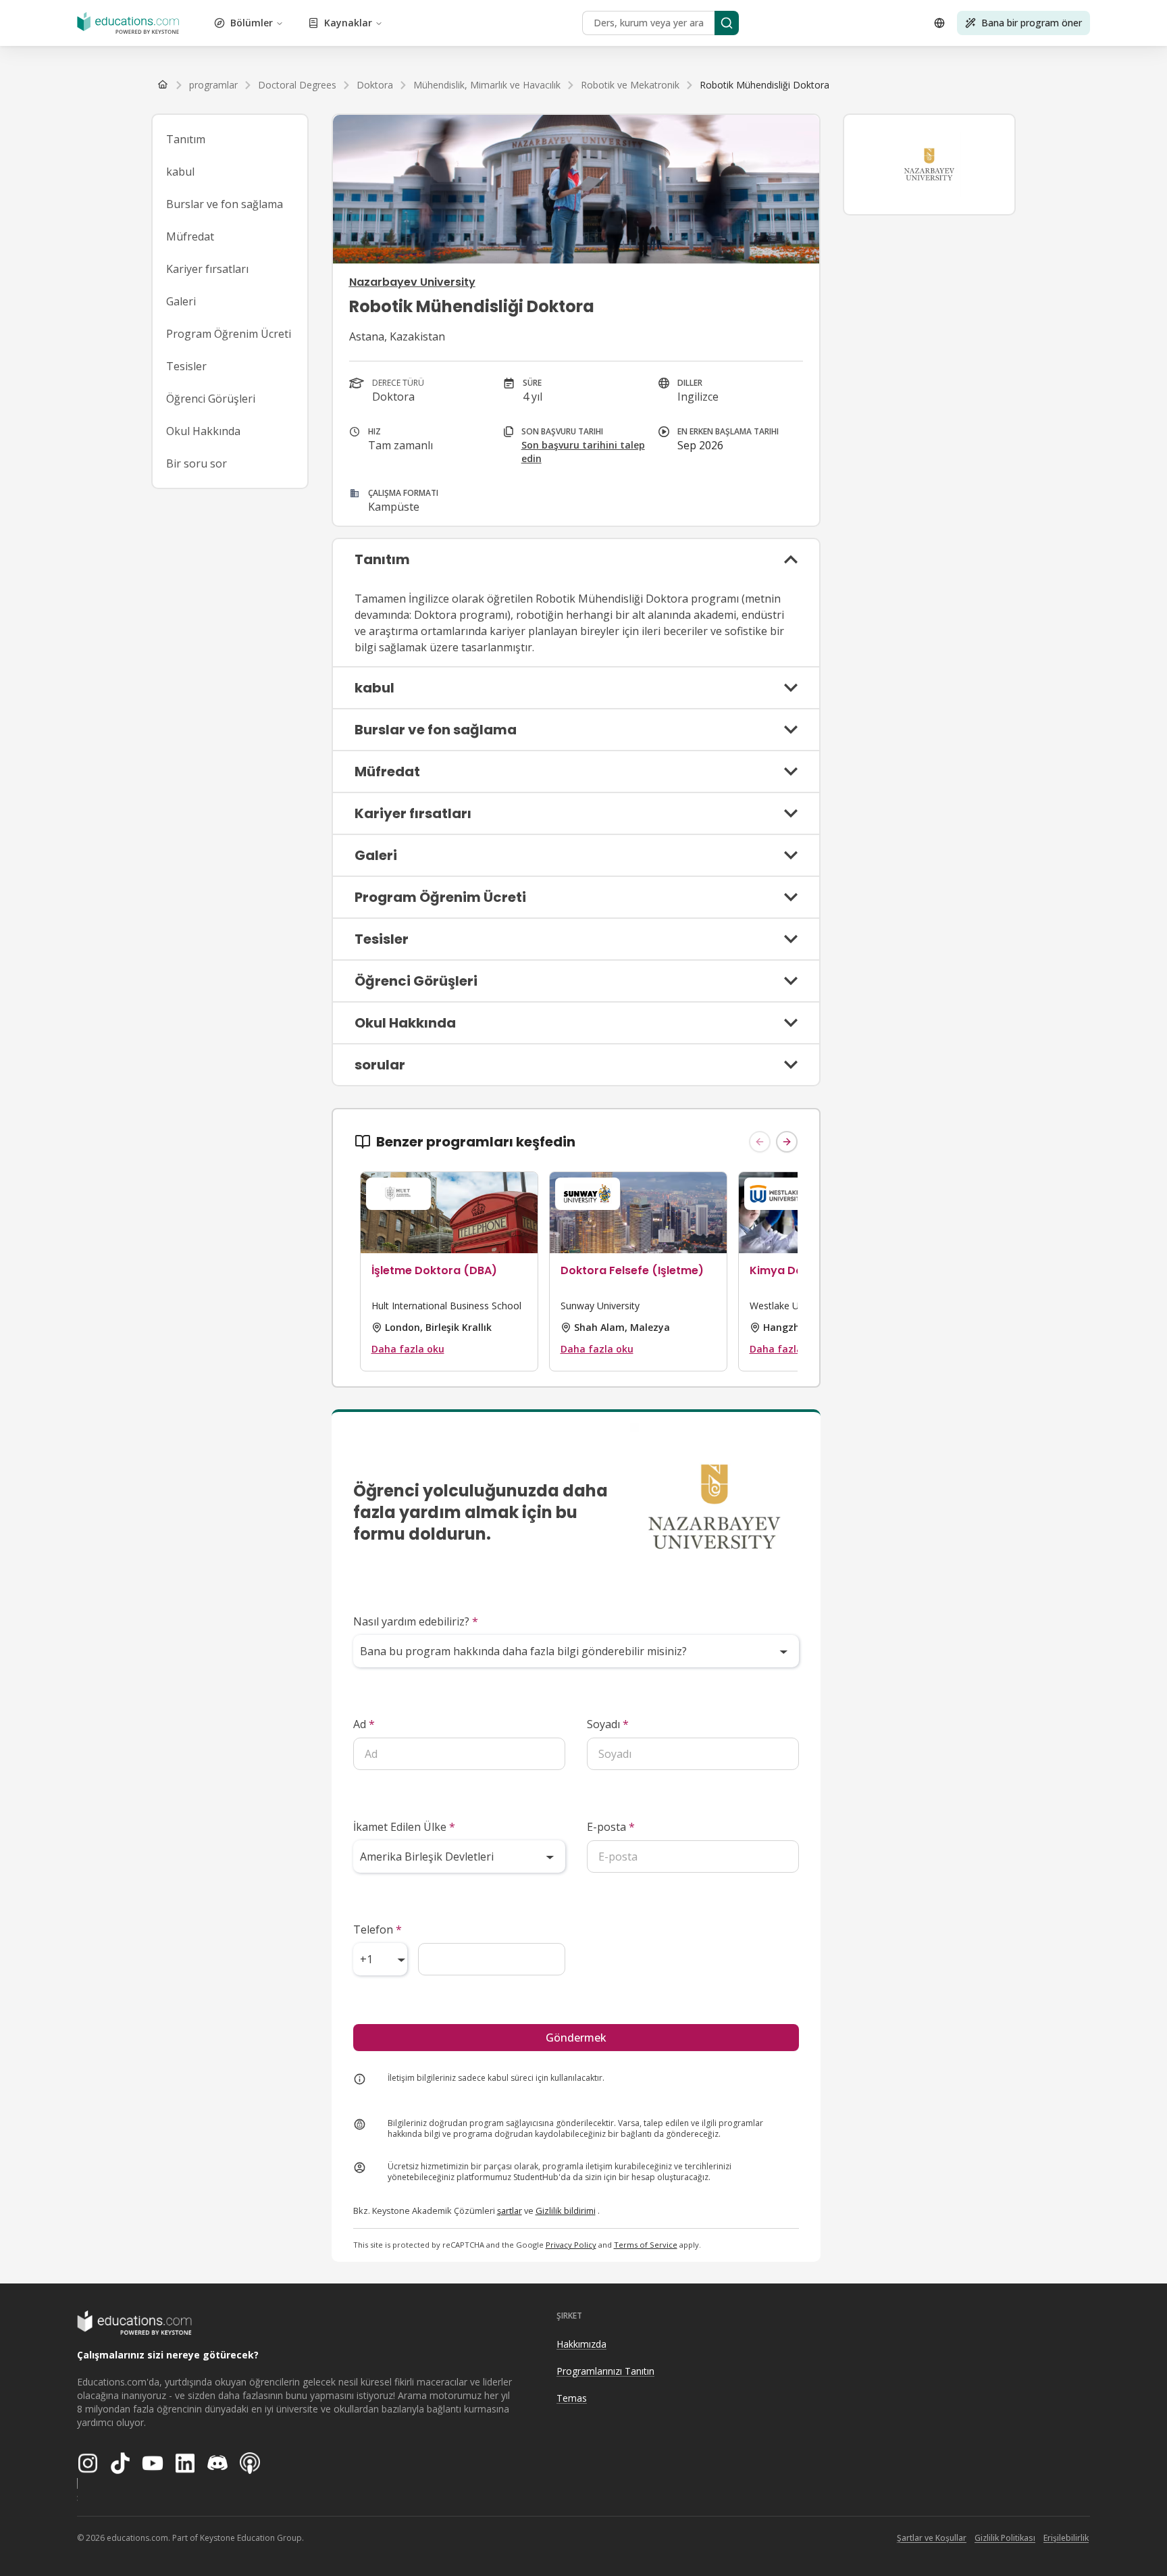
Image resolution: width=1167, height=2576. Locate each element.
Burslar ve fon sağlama (225, 204)
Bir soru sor (197, 463)
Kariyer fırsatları (207, 269)
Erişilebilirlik (1066, 2538)
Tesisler (186, 366)
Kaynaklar (348, 23)
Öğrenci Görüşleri (211, 399)
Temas (572, 2398)
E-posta (611, 1827)
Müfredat (190, 236)
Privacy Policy (571, 2245)
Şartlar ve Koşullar (932, 2538)
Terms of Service (646, 2245)
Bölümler (252, 23)
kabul (180, 172)
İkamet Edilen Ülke (404, 1827)
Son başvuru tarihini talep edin (583, 452)
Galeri (181, 301)
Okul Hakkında (203, 431)
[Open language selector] (939, 23)
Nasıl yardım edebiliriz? (416, 1621)
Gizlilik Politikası (1005, 2538)
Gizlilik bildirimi (566, 2211)
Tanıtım (186, 139)
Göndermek (576, 2038)
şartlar (510, 2211)
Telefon (378, 1929)
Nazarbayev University (412, 282)
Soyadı (608, 1724)
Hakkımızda (581, 2344)
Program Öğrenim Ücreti (229, 334)
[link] (764, 85)
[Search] (727, 23)
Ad (364, 1724)
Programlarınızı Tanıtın (605, 2371)
